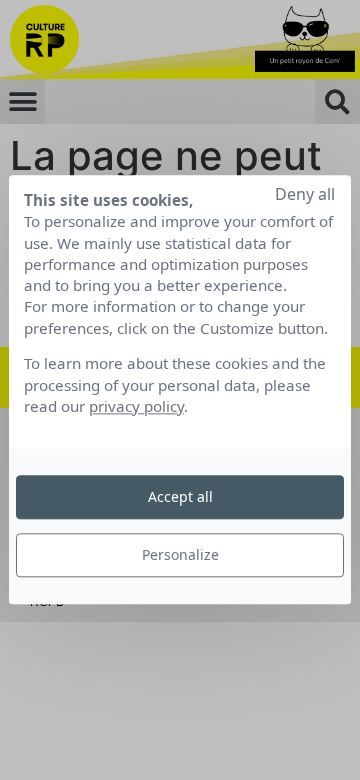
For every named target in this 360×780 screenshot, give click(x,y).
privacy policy (136, 406)
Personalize (180, 554)
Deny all (305, 194)
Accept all (180, 496)
